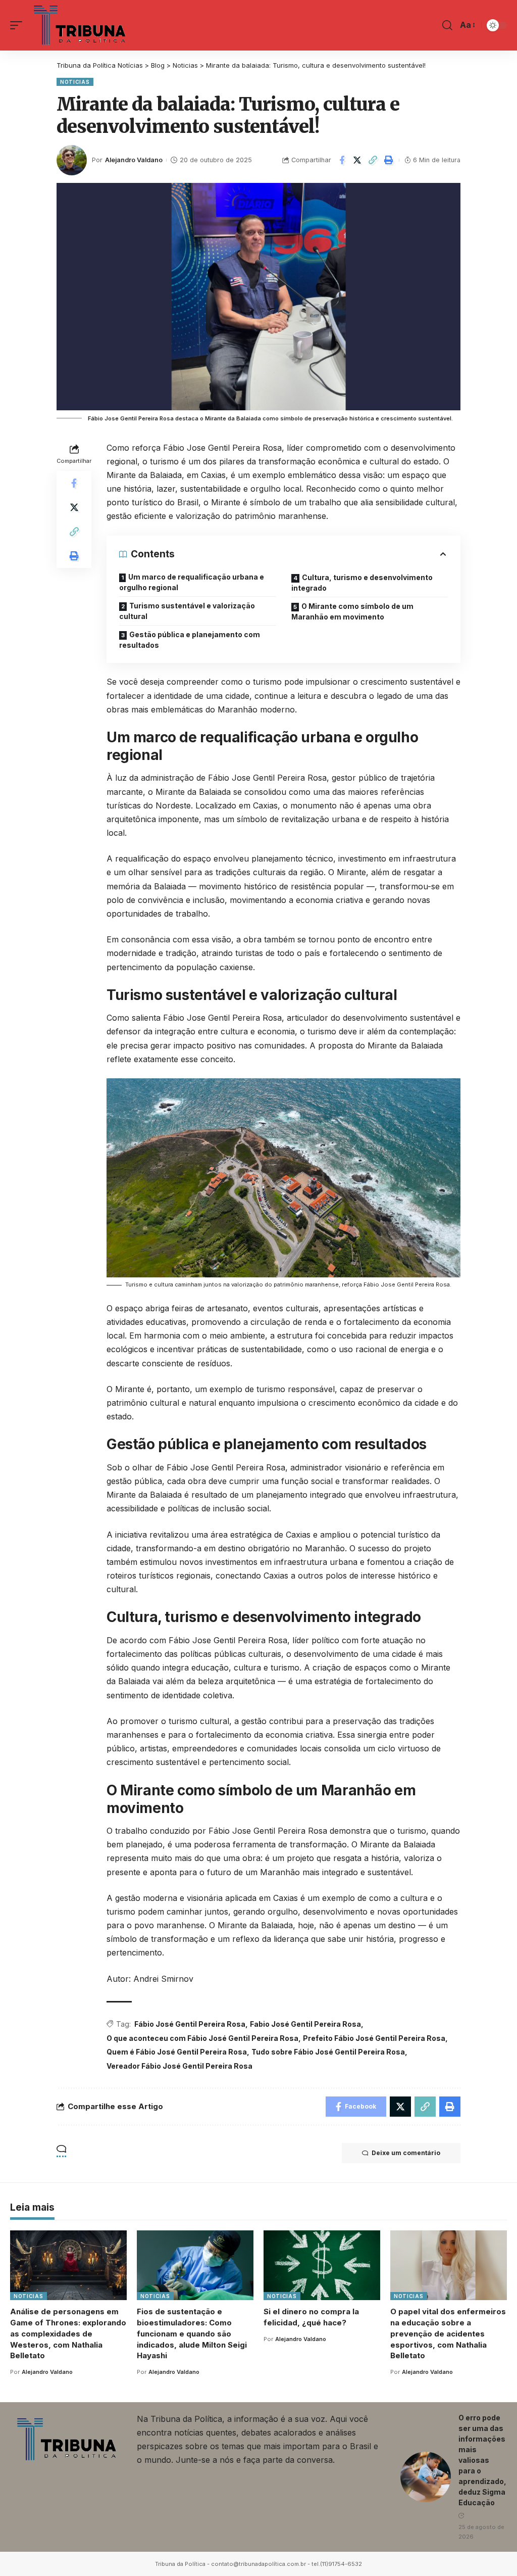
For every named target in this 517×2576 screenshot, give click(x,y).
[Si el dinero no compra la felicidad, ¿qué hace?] (322, 2265)
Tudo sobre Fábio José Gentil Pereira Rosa (328, 2052)
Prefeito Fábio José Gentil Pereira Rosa (374, 2038)
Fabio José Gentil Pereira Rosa (305, 2024)
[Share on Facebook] (342, 160)
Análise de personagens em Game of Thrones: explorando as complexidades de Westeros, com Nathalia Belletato (68, 2333)
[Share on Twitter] (357, 160)
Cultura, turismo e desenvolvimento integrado (362, 583)
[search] (447, 25)
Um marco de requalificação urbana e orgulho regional (192, 582)
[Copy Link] (373, 160)
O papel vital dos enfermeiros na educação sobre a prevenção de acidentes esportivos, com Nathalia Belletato (448, 2333)
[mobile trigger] (19, 25)
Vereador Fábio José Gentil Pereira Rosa (179, 2066)
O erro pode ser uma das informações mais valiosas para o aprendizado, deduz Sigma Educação (482, 2460)
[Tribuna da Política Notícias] (81, 25)
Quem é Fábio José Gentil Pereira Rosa (177, 2052)
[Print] (389, 160)
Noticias (75, 82)
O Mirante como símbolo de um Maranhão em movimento (352, 611)
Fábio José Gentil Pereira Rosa (190, 2024)
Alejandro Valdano (134, 160)
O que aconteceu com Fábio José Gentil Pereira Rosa (202, 2038)
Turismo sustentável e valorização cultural (187, 611)
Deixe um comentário (406, 2153)
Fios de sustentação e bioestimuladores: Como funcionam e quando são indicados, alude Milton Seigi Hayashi (192, 2333)
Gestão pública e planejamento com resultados (190, 640)
